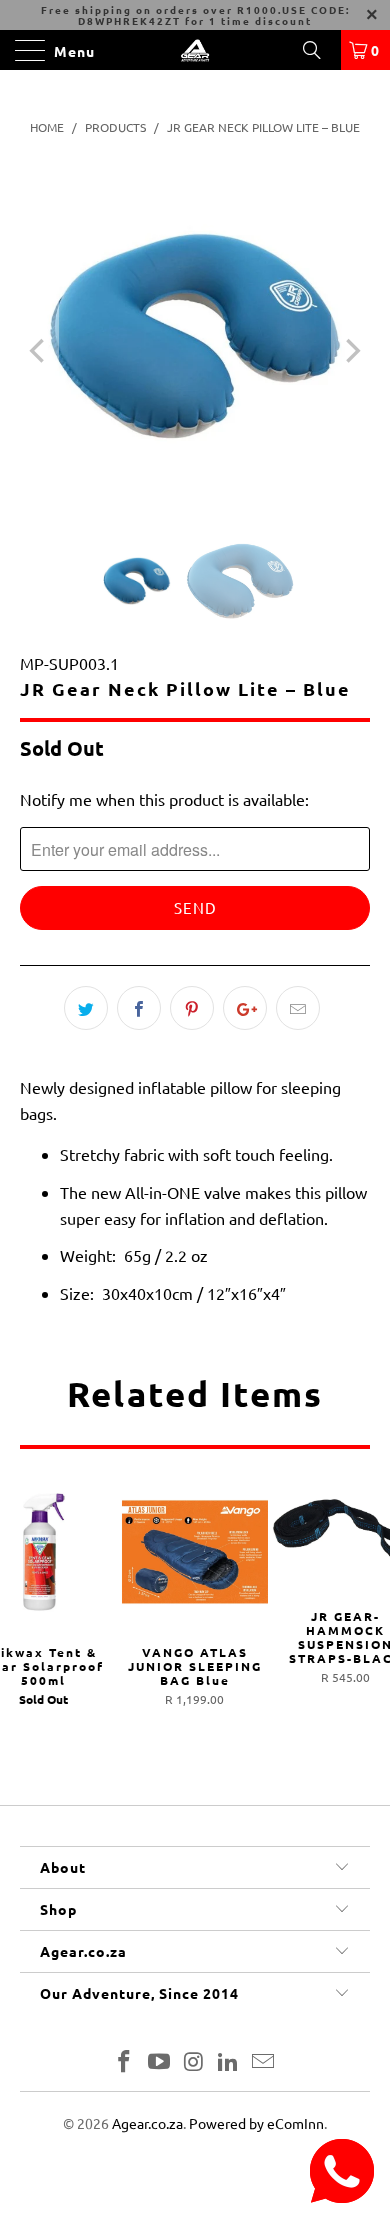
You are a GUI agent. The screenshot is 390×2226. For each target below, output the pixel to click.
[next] (351, 351)
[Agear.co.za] (195, 50)
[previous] (39, 351)
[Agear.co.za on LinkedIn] (229, 2062)
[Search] (319, 50)
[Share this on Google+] (245, 1008)
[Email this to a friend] (298, 1008)
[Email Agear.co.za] (264, 2062)
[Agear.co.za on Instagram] (194, 2062)
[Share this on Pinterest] (192, 1008)
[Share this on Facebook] (139, 1008)
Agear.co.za (147, 2123)
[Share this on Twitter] (86, 1008)
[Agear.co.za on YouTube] (159, 2062)
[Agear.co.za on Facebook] (125, 2062)
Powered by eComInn (256, 2123)
